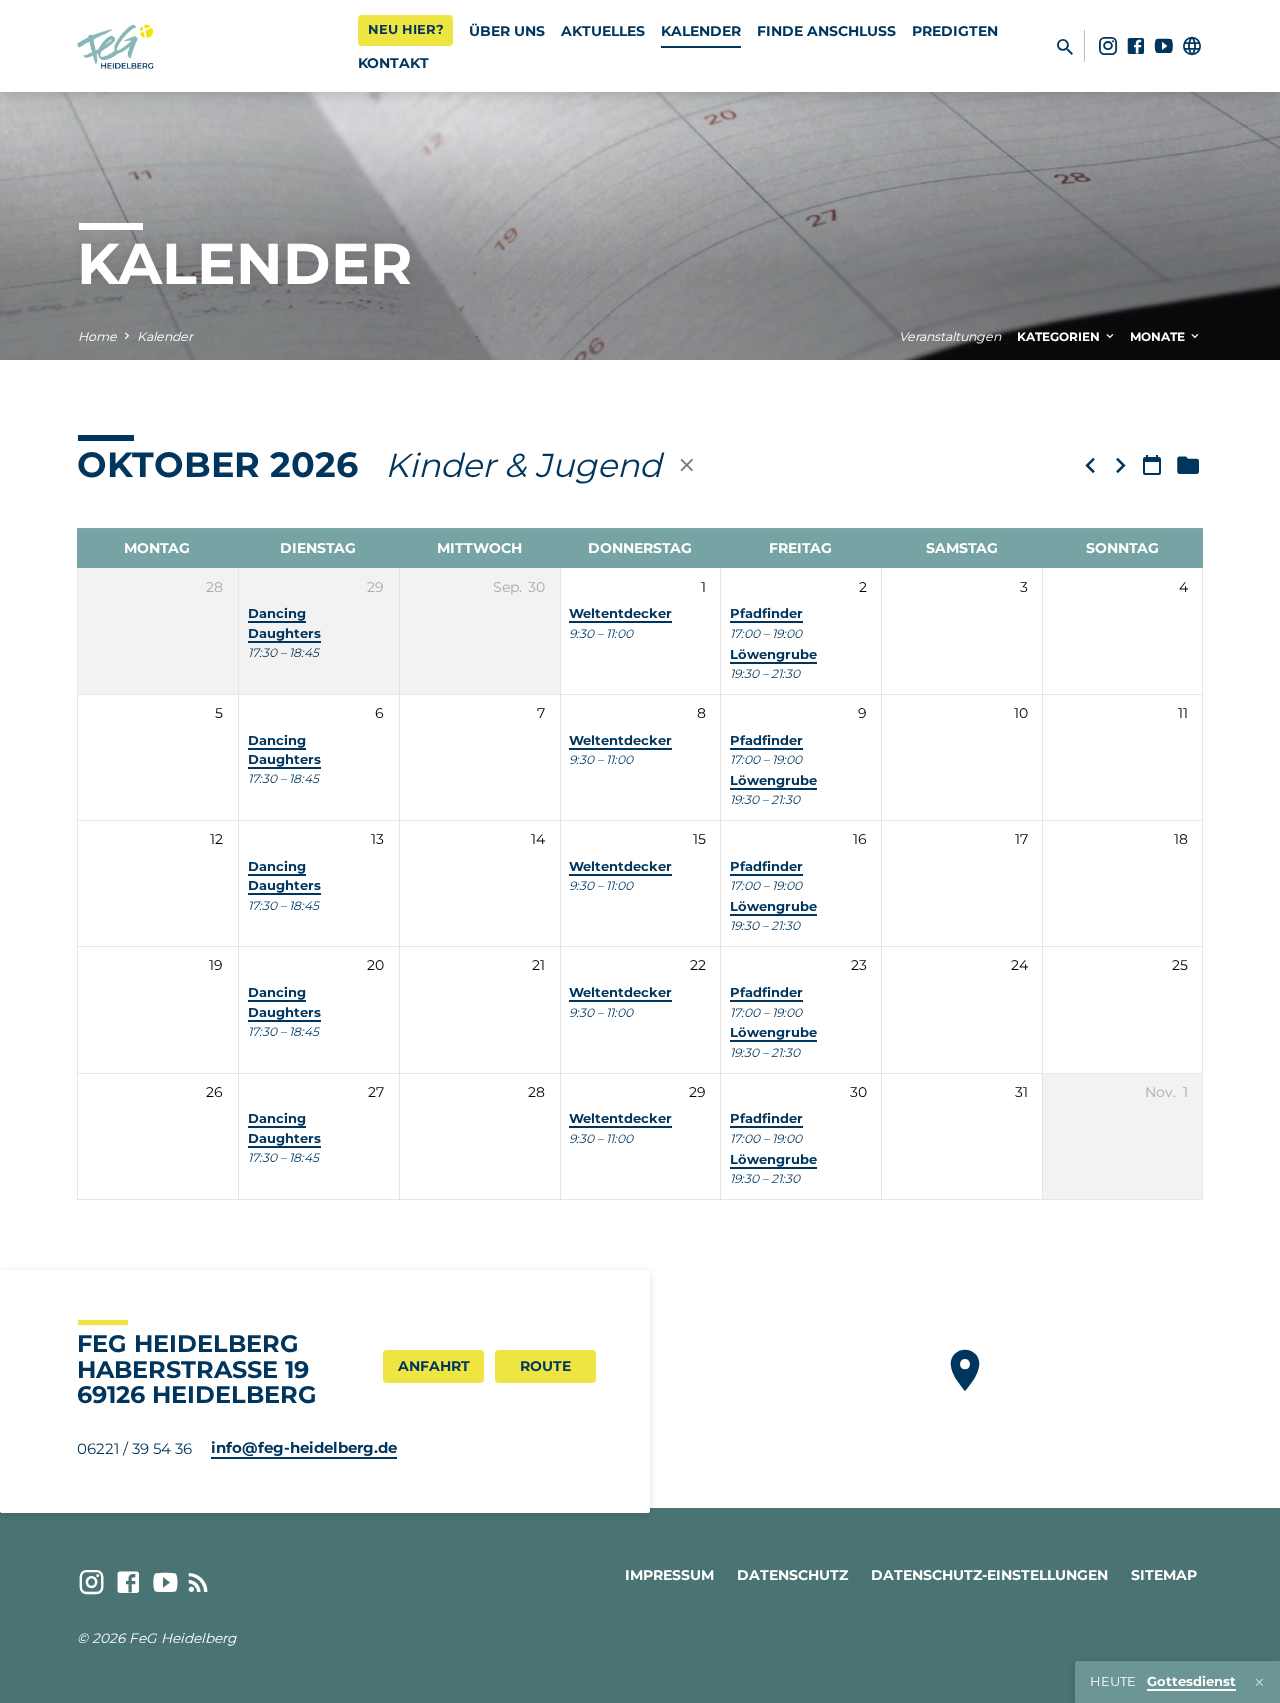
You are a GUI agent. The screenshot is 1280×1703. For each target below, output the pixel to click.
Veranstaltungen (950, 336)
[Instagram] (1108, 46)
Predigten (955, 31)
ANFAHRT (434, 1366)
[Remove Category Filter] (687, 465)
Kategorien (1060, 336)
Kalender (701, 31)
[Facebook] (1136, 46)
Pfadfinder (766, 613)
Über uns (507, 31)
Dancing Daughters (284, 876)
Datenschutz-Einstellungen (989, 1575)
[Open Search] (1065, 47)
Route (545, 1366)
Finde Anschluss (826, 31)
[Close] (1259, 1682)
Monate (1159, 336)
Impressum (669, 1575)
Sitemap (1164, 1575)
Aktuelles (603, 31)
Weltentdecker (620, 613)
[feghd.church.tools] (1192, 46)
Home (97, 336)
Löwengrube (773, 654)
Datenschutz (792, 1575)
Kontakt (393, 63)
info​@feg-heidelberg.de (304, 1447)
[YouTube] (1164, 46)
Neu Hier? (406, 29)
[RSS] (198, 1582)
